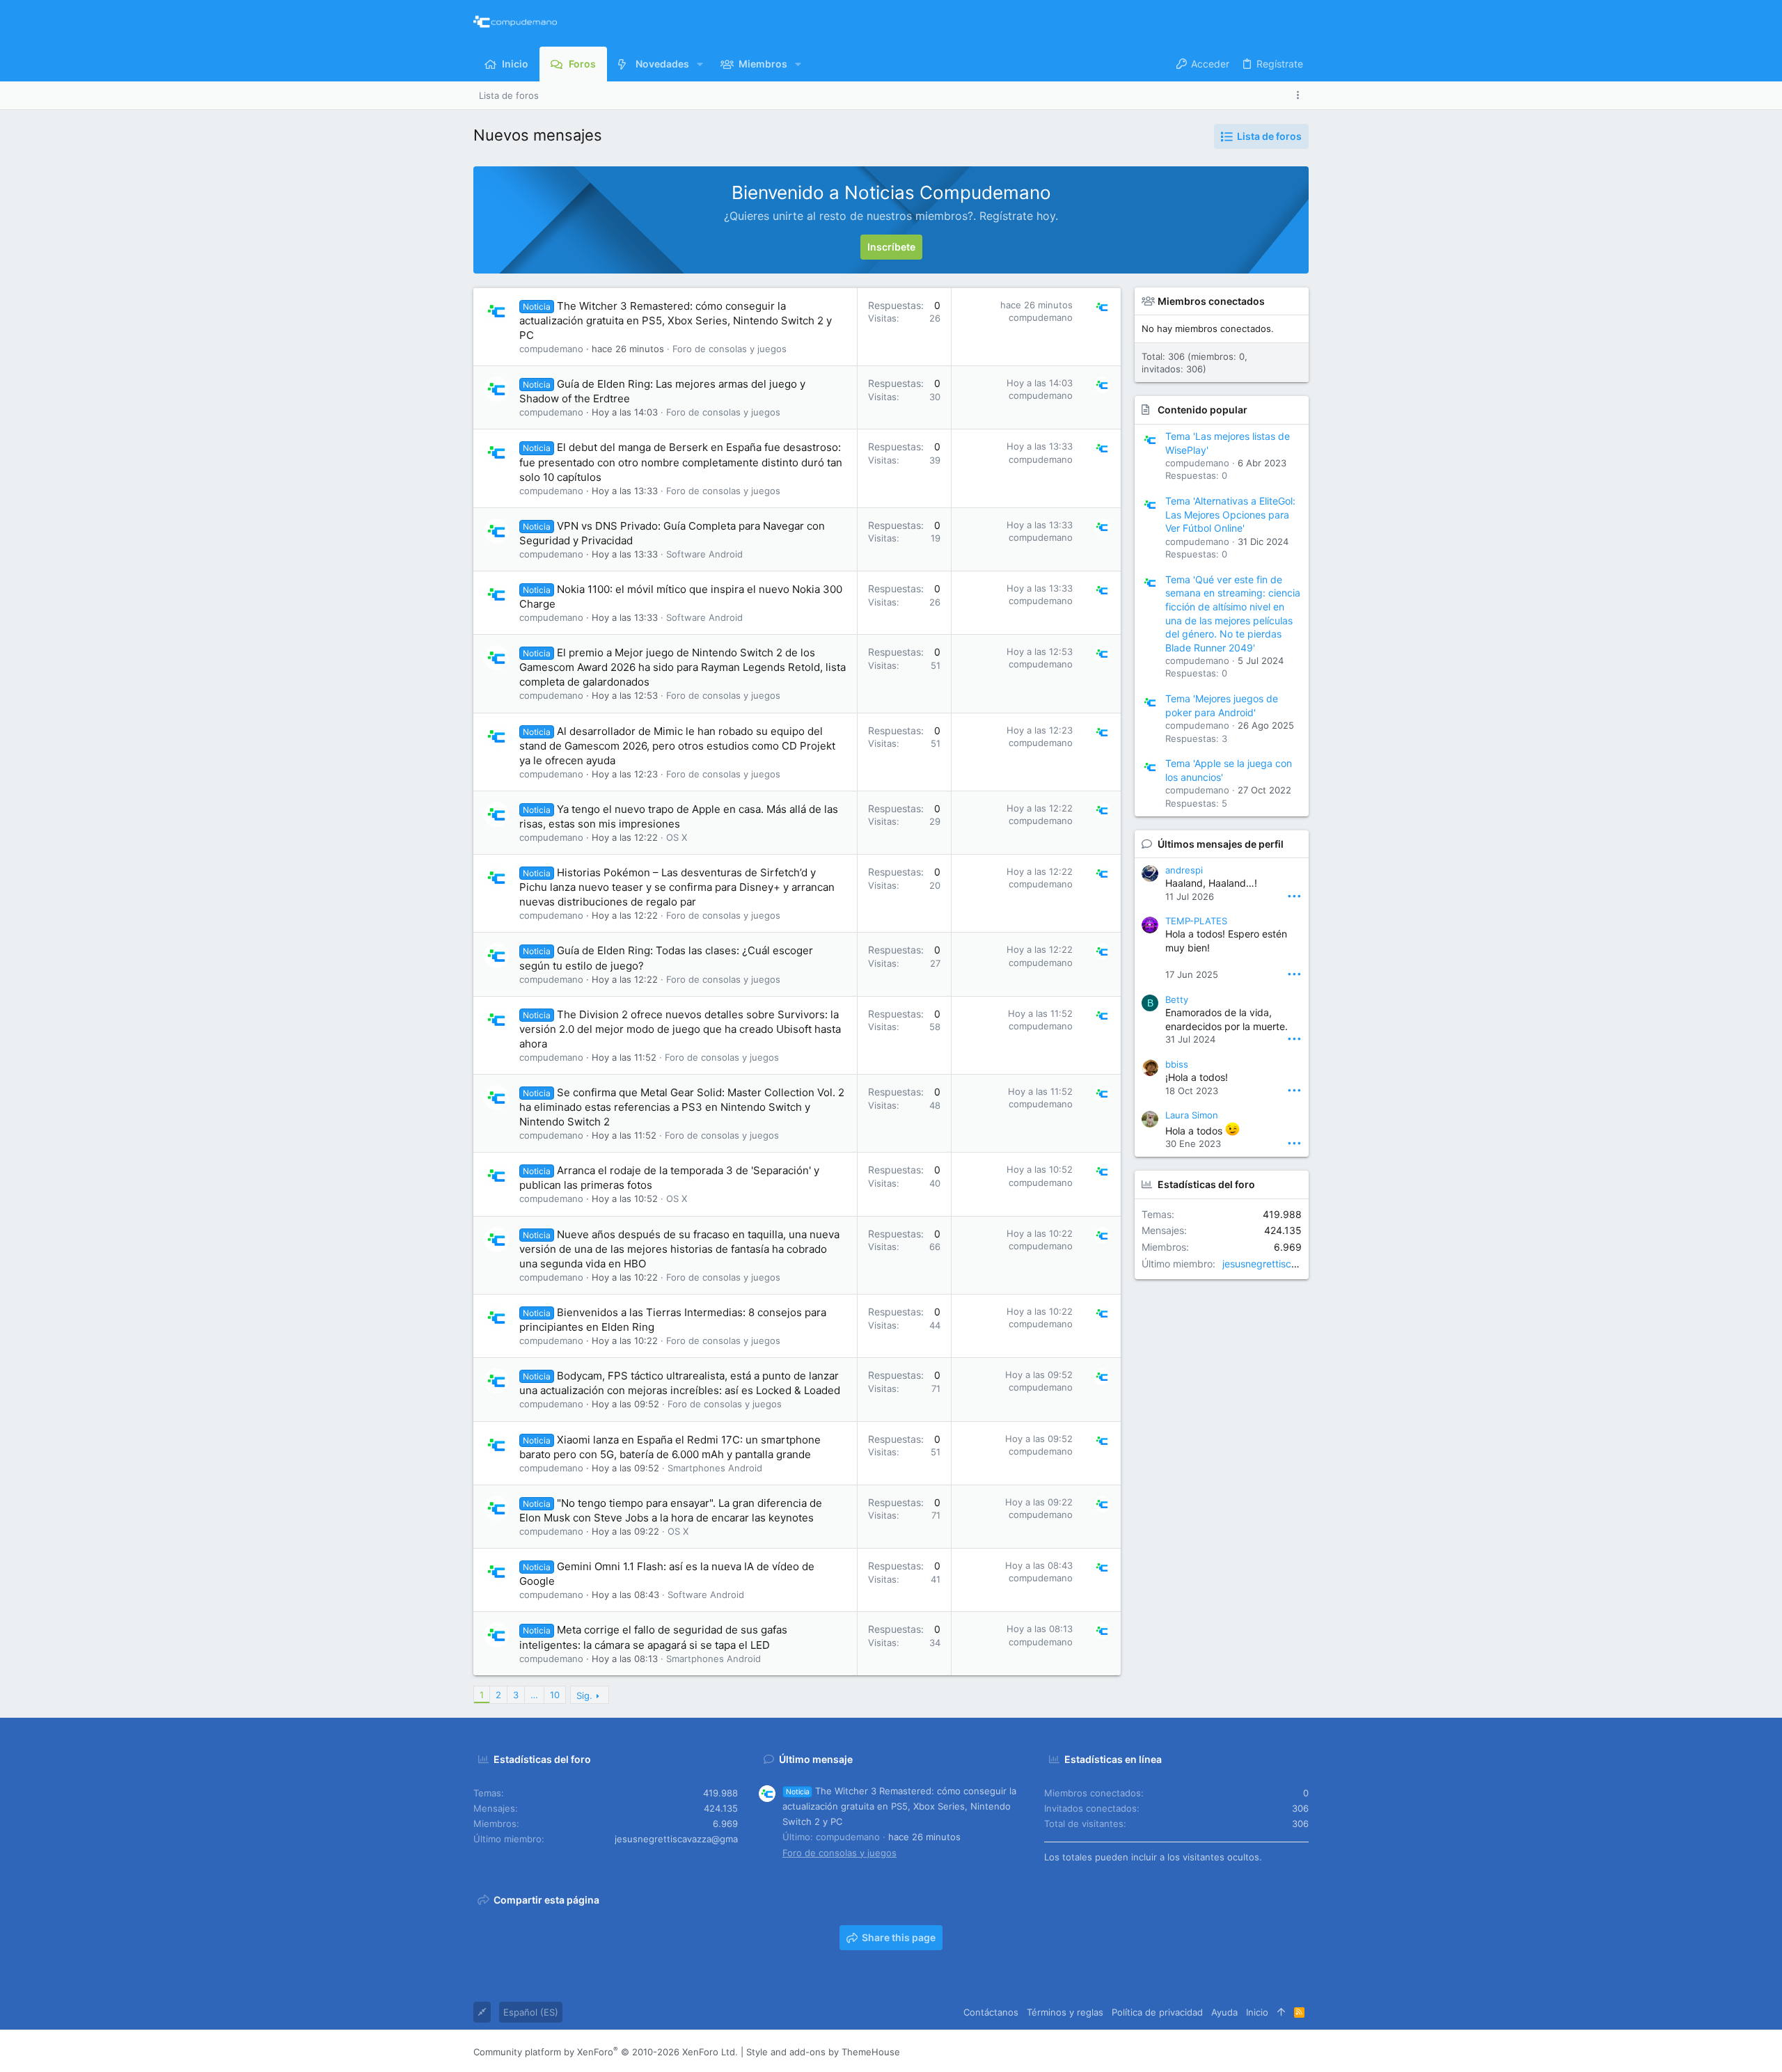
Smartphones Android (715, 1468)
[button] (700, 64)
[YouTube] (1302, 2051)
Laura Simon (1192, 1115)
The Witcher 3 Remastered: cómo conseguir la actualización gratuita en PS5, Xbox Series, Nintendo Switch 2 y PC (676, 321)
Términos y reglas (1065, 2012)
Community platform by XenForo (606, 2052)
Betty (1177, 999)
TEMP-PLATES (1196, 921)
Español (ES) (531, 2012)
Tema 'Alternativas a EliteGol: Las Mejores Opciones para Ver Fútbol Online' (1230, 514)
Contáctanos (991, 2012)
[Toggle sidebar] (1300, 95)
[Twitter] (1282, 2051)
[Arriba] (1281, 2012)
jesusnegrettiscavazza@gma (1288, 1264)
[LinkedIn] (1261, 2051)
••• (1294, 895)
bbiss (1177, 1064)
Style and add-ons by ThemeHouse (823, 2052)
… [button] (534, 1695)
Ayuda (1224, 2012)
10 (555, 1695)
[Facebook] (1219, 2051)
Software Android (704, 554)
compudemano (551, 349)
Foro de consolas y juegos (730, 349)
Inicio (1257, 2012)
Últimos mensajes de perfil (1221, 844)
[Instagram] (1240, 2051)
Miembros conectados (1211, 301)
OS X (677, 837)
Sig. (584, 1695)
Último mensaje (816, 1759)
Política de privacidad (1157, 2012)
